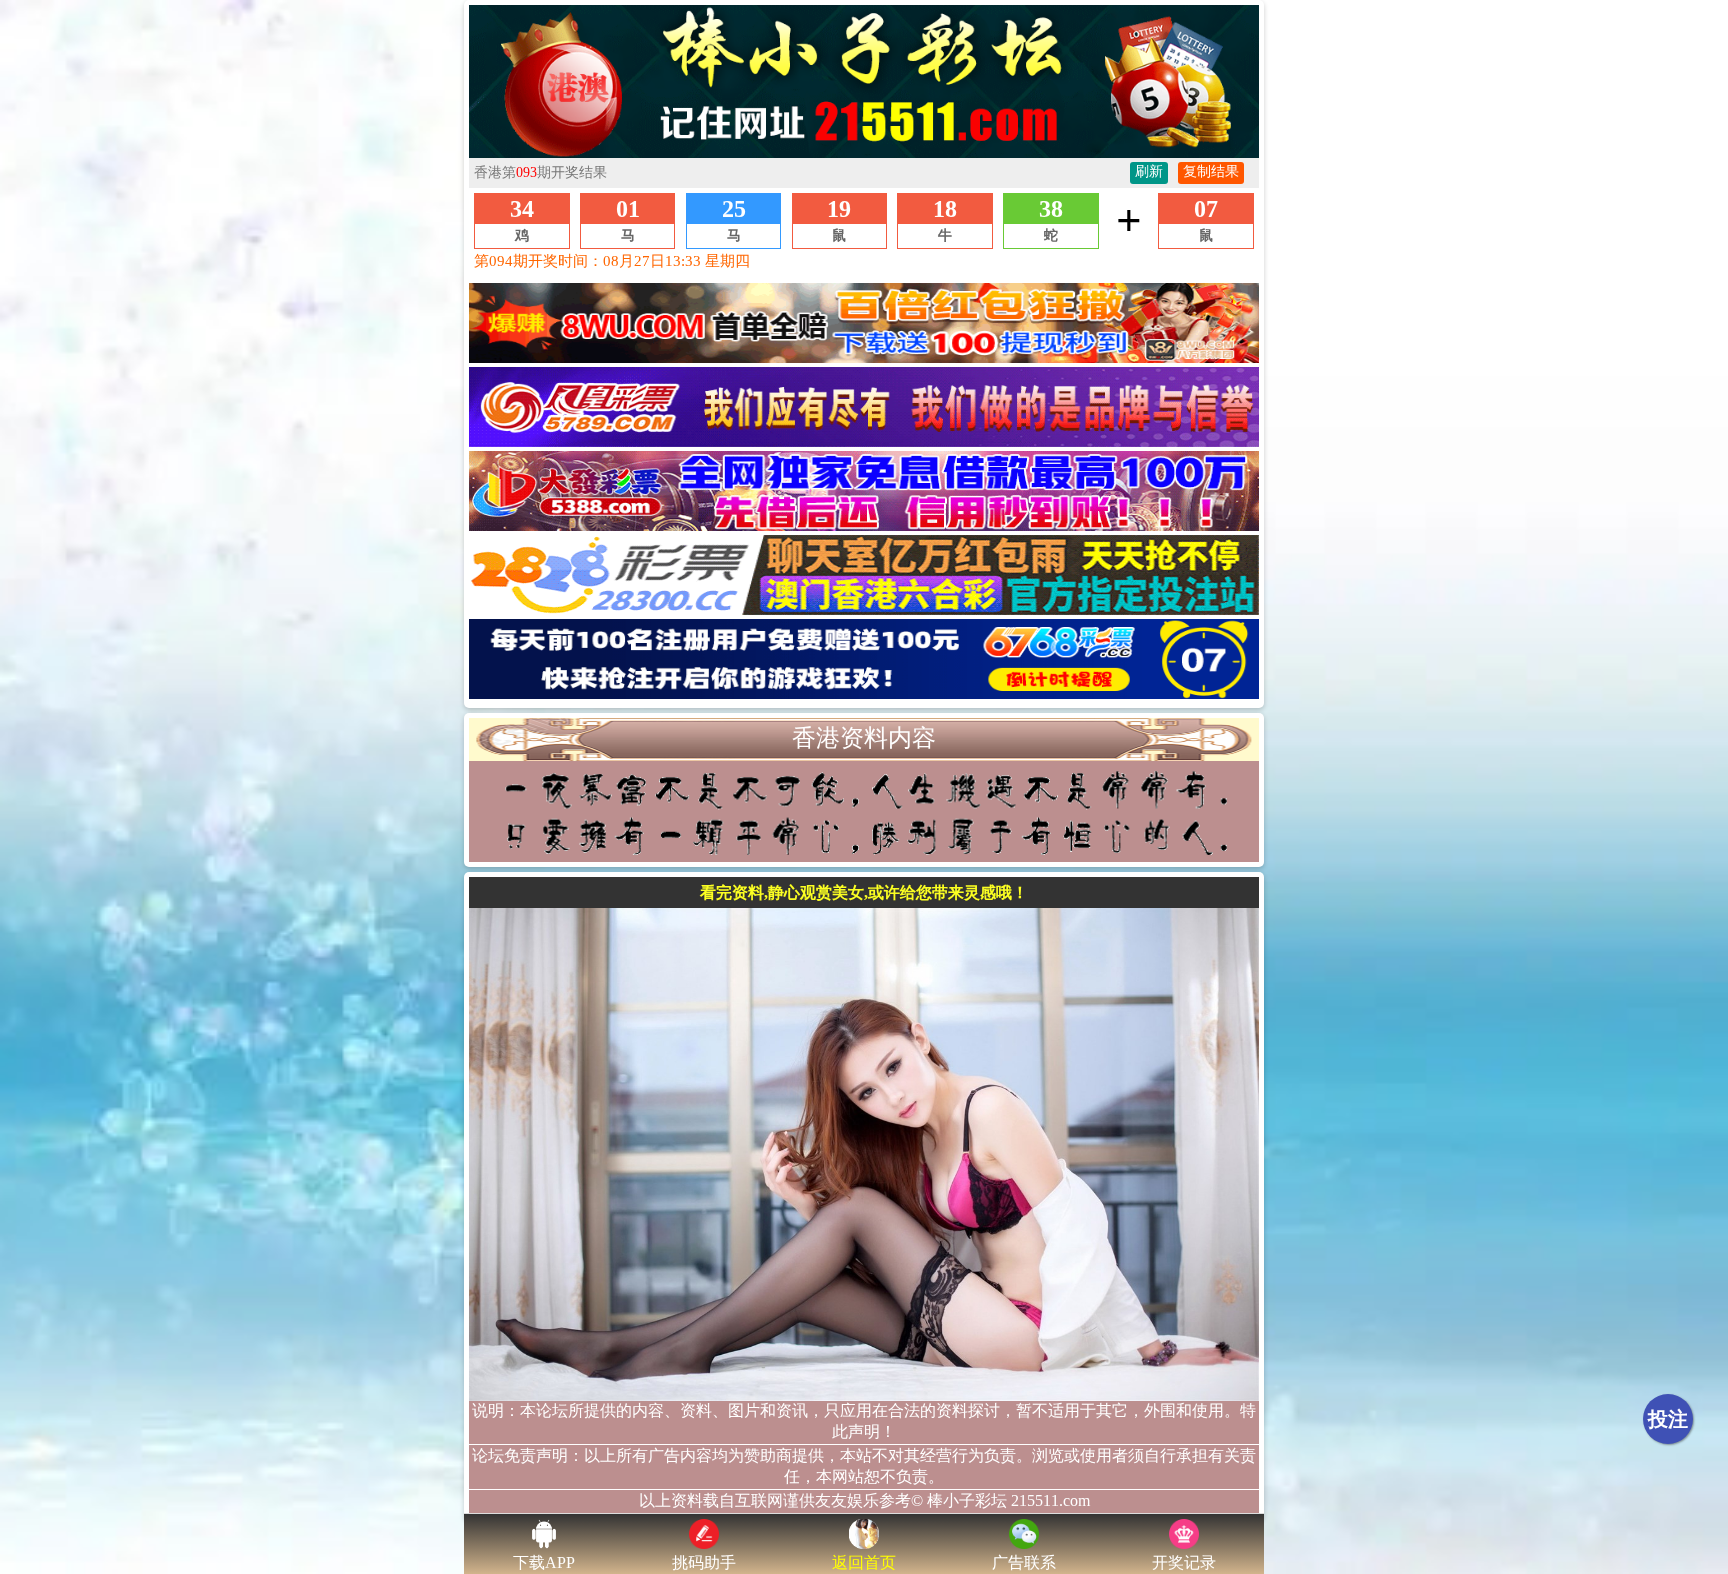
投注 (1668, 1419)
